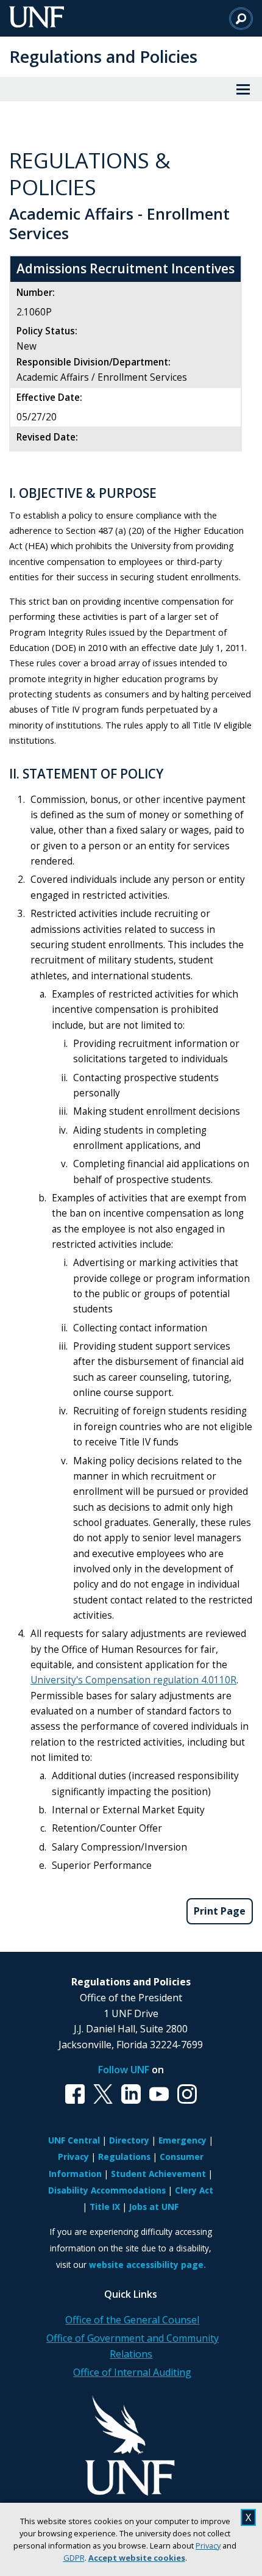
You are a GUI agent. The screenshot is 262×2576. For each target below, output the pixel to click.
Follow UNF (124, 2070)
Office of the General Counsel (132, 2320)
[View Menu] (243, 89)
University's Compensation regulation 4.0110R (133, 1680)
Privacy (208, 2545)
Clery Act (194, 2190)
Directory (129, 2140)
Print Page (220, 1911)
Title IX (105, 2207)
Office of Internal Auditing (132, 2372)
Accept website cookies (137, 2558)
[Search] (241, 18)
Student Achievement (158, 2174)
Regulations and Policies (103, 56)
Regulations (124, 2157)
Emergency (182, 2140)
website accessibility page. (147, 2265)
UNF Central (74, 2140)
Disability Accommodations (107, 2190)
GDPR (74, 2558)
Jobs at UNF (154, 2207)
